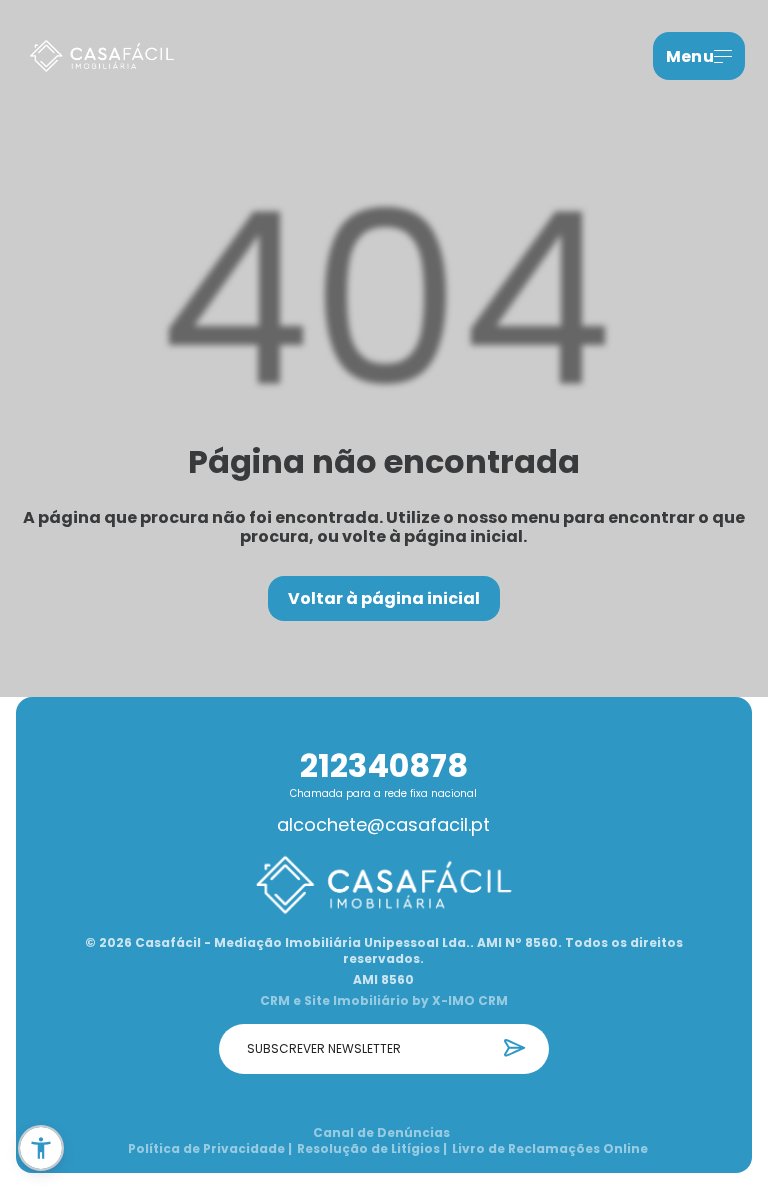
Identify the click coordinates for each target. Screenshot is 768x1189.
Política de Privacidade (210, 1149)
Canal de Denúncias (381, 1133)
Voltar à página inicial (384, 598)
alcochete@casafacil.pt (383, 825)
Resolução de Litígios (372, 1149)
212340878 (384, 765)
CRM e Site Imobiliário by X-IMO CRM (384, 1001)
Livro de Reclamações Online (550, 1149)
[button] (41, 1148)
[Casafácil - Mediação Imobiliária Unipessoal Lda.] (102, 56)
